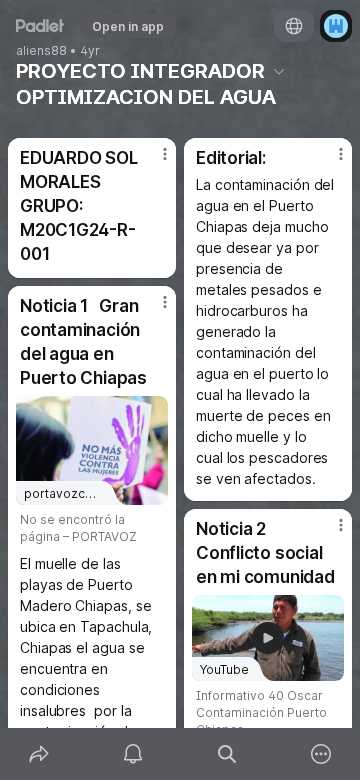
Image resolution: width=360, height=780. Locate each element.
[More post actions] (152, 162)
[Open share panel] (39, 754)
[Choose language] (294, 26)
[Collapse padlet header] (279, 71)
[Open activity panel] (133, 754)
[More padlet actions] (321, 754)
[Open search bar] (227, 754)
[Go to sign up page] (336, 26)
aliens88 (41, 51)
